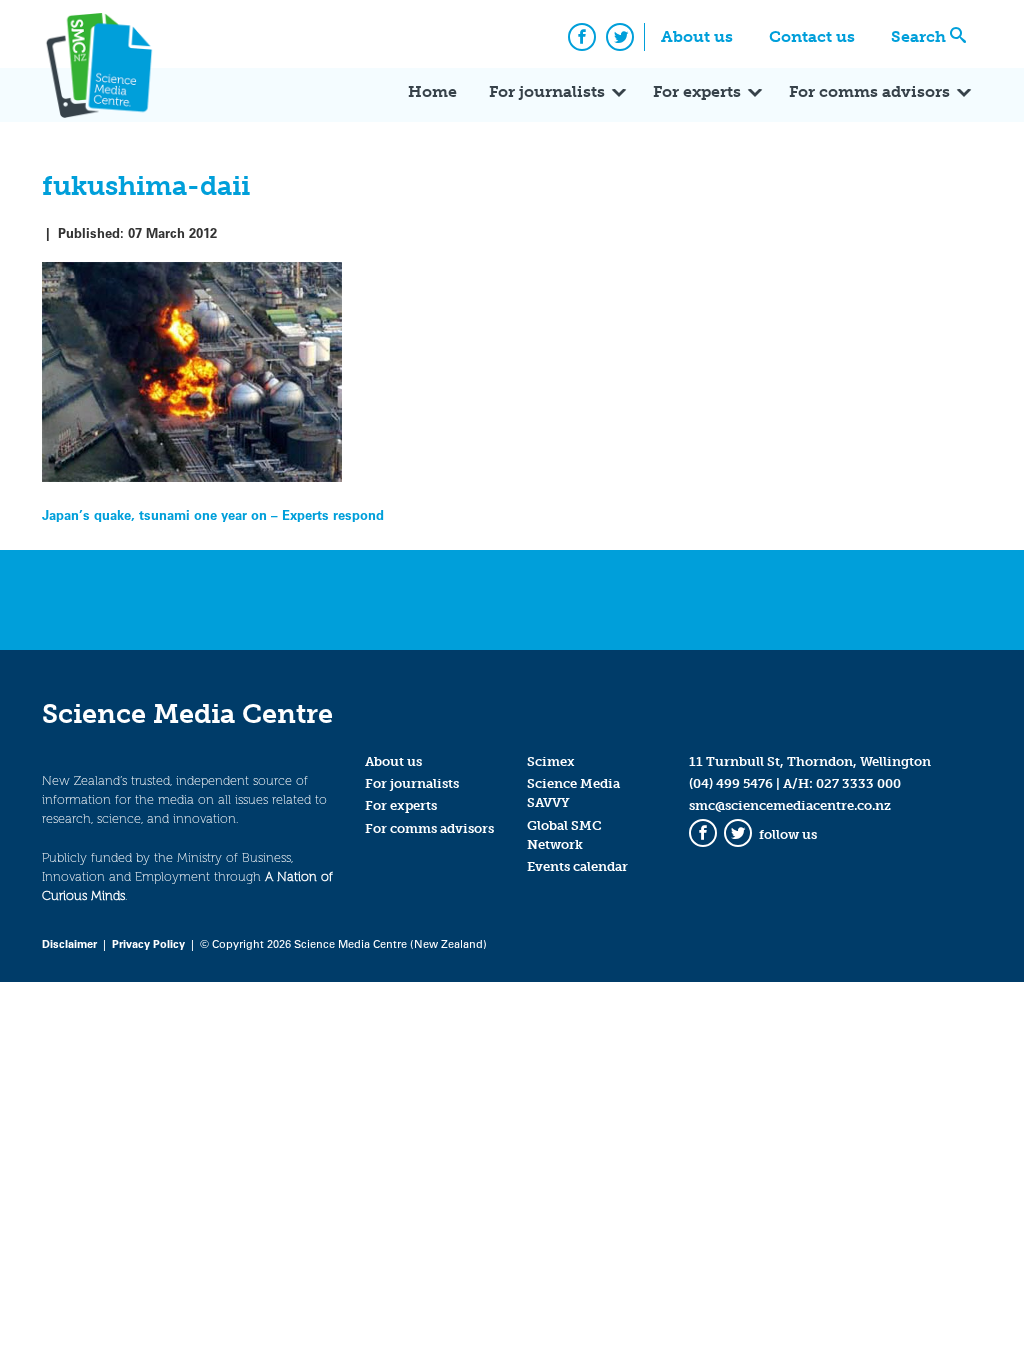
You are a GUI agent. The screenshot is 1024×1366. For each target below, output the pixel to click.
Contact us (812, 36)
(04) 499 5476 (731, 783)
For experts (697, 91)
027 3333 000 (858, 783)
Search (918, 36)
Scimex (551, 761)
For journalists (547, 91)
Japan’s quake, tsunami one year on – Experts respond (213, 514)
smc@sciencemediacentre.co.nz (790, 805)
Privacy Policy (148, 943)
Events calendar (577, 866)
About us (697, 36)
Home (432, 91)
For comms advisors (869, 91)
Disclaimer (69, 943)
